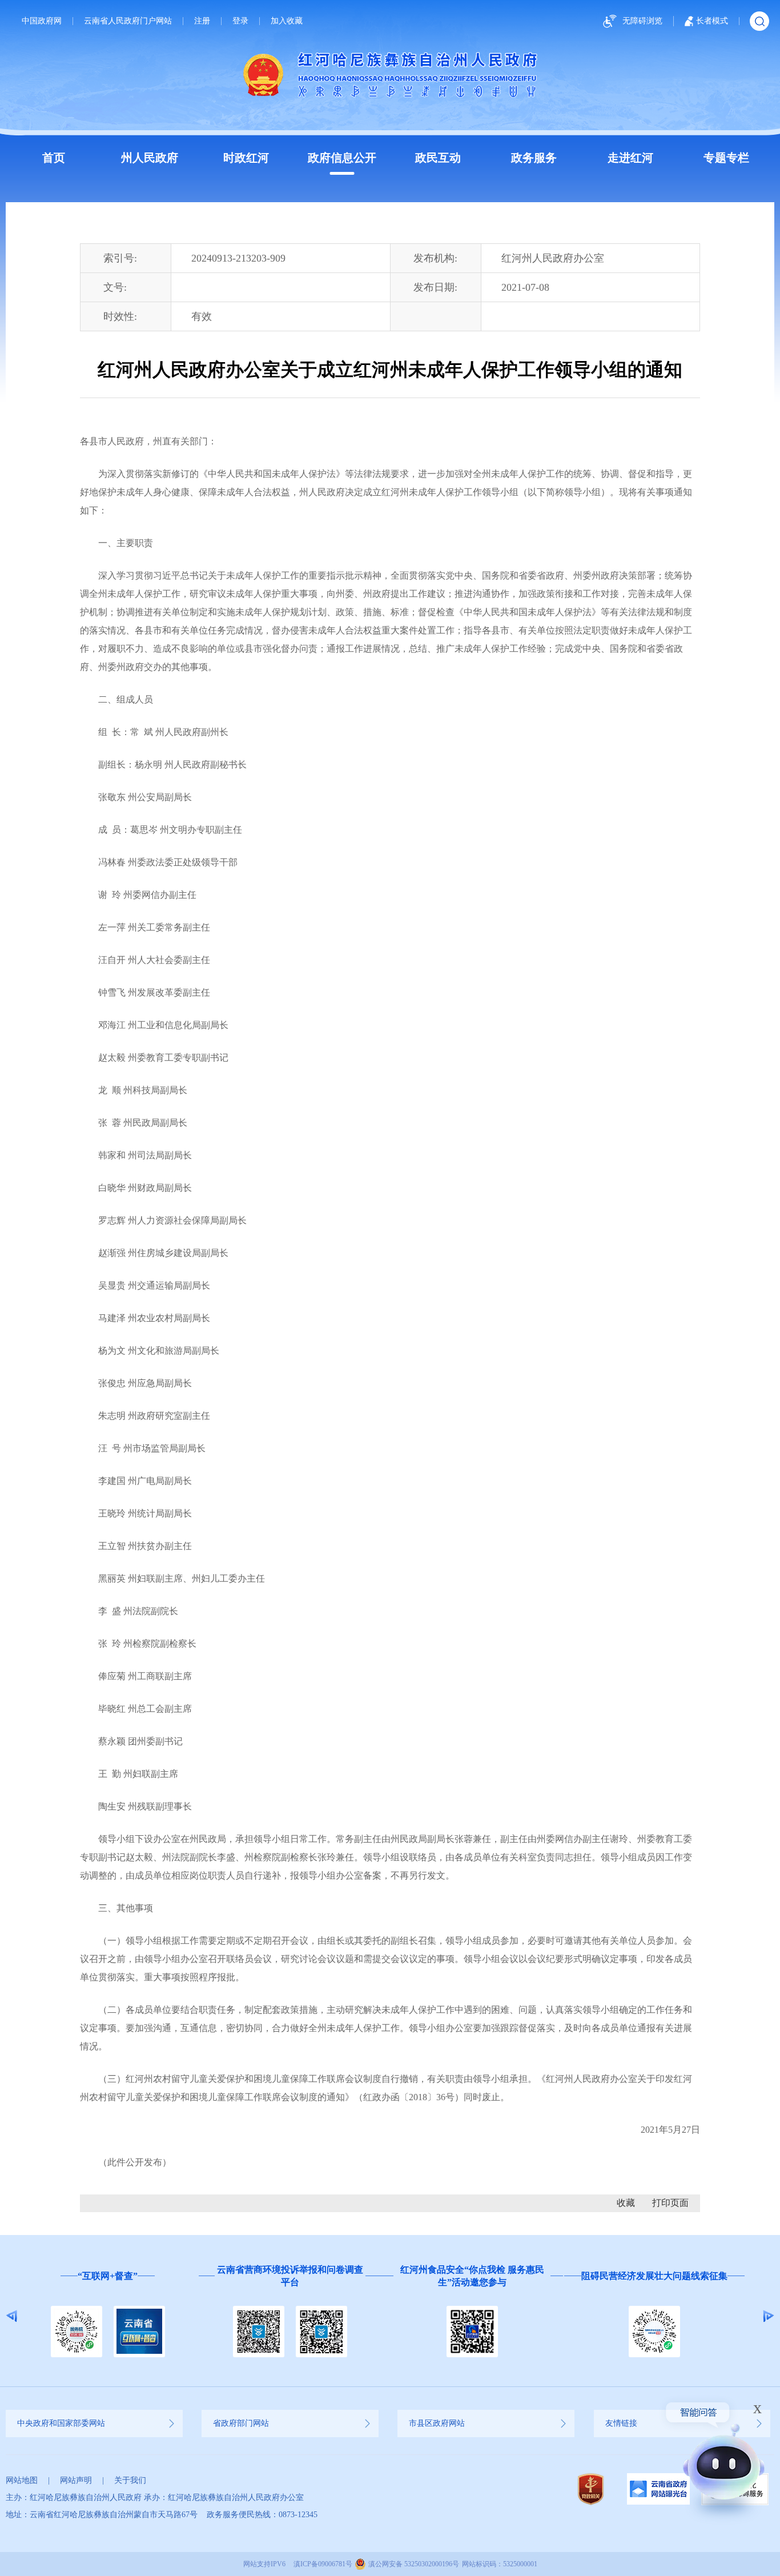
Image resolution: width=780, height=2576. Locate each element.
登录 (240, 21)
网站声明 (76, 2480)
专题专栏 (726, 158)
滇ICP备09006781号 (323, 2564)
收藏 (626, 2203)
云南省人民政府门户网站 (128, 21)
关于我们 (130, 2480)
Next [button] (768, 2316)
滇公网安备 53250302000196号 (414, 2564)
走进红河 (630, 158)
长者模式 (712, 21)
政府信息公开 (342, 158)
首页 (54, 158)
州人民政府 (150, 158)
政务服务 (534, 158)
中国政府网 (42, 21)
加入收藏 (287, 21)
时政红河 (246, 158)
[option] (117, 2316)
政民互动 (438, 158)
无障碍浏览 (642, 21)
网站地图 (22, 2480)
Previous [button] (12, 2316)
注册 (202, 21)
